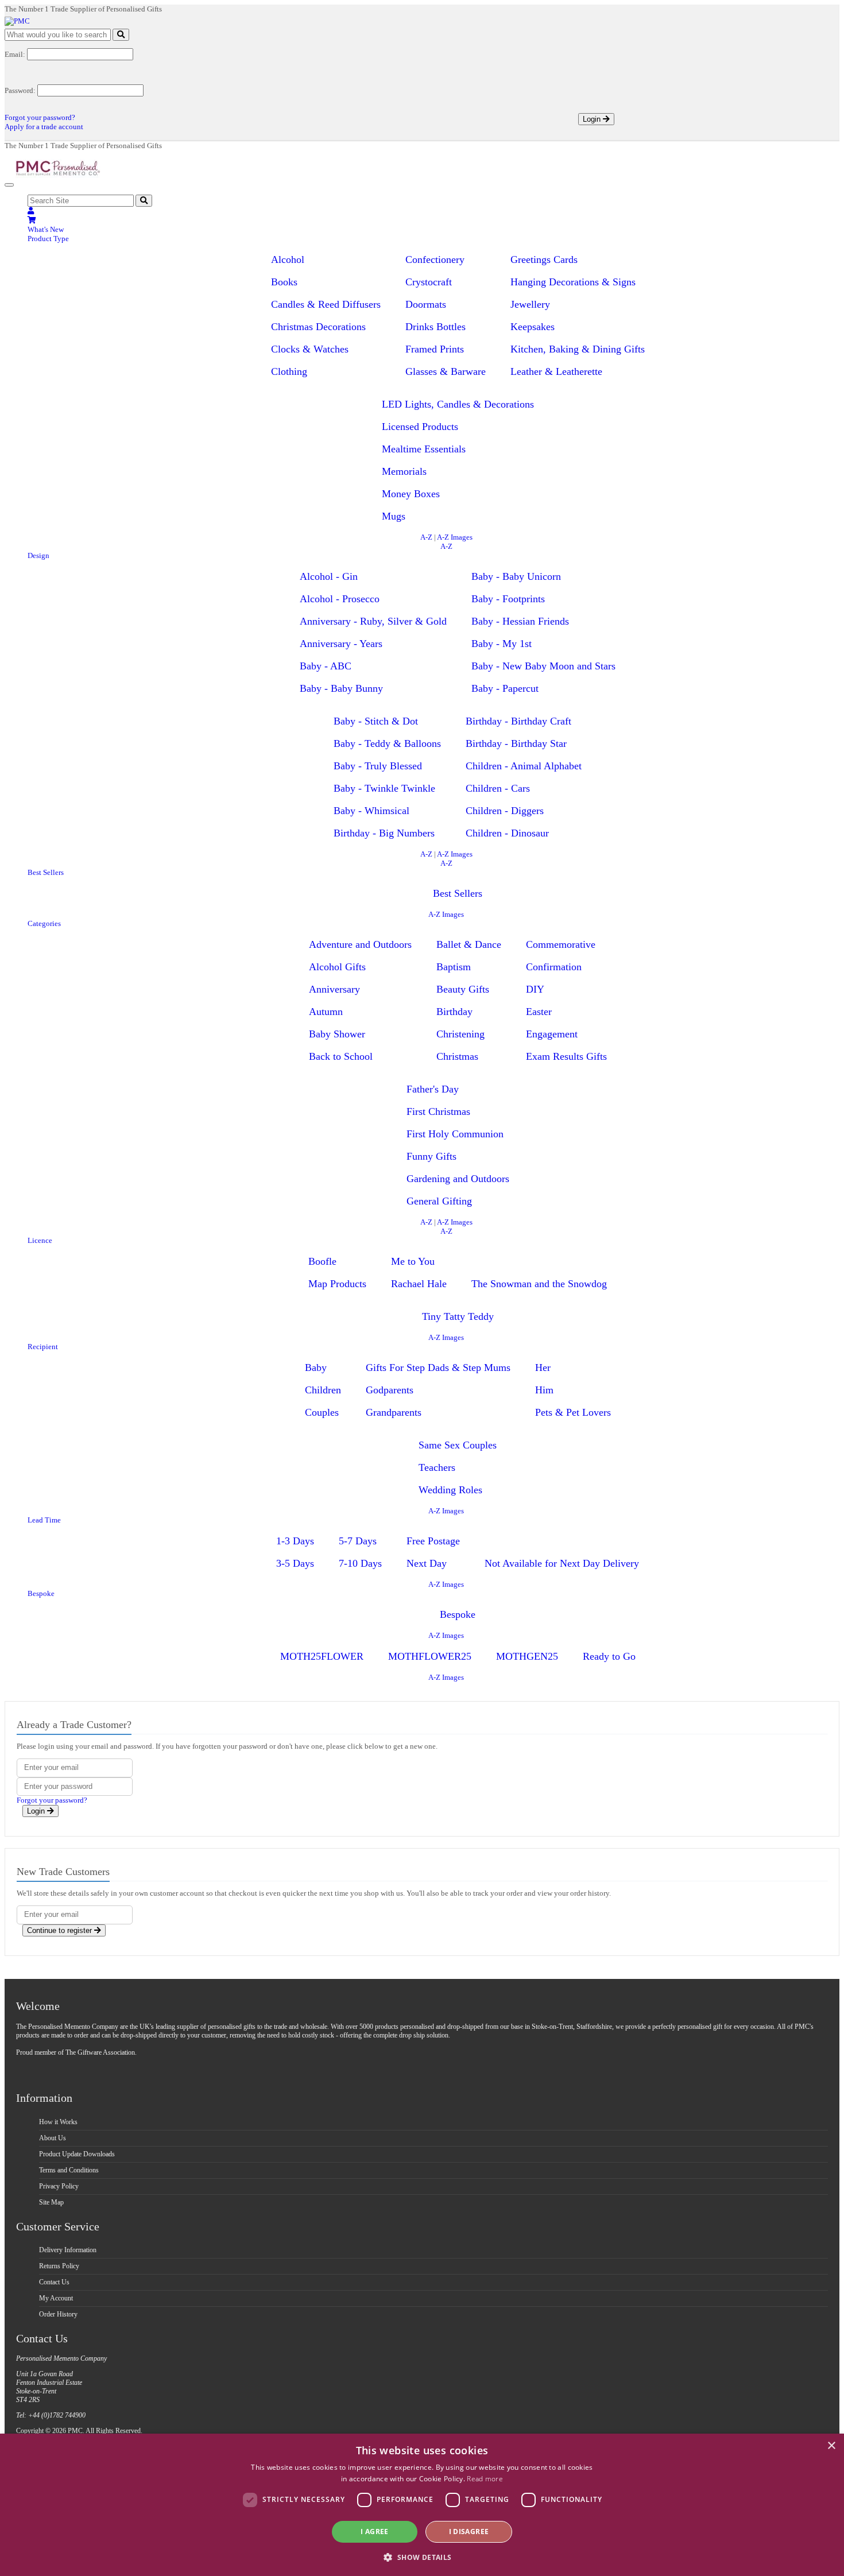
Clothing (289, 371)
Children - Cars (498, 788)
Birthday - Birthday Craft (518, 721)
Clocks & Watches (310, 349)
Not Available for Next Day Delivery (562, 1563)
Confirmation (554, 967)
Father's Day (433, 1089)
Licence (40, 1240)
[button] (422, 2557)
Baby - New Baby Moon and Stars (543, 666)
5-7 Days (358, 1541)
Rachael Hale (419, 1284)
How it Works (58, 2122)
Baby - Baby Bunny (341, 688)
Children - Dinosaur (507, 833)
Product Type (48, 239)
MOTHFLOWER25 (430, 1656)
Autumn (326, 1012)
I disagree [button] (469, 2532)
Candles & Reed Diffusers (326, 304)
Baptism (454, 967)
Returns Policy (59, 2266)
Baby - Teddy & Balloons (387, 743)
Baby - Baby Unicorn (516, 576)
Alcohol (288, 259)
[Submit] (121, 35)
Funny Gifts (431, 1156)
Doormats (426, 304)
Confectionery (435, 259)
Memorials (404, 471)
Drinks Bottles (435, 327)
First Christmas (438, 1111)
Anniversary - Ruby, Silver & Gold (373, 621)
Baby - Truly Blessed (378, 766)
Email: (15, 54)
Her (543, 1368)
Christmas (457, 1056)
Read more (485, 2479)
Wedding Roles (450, 1490)
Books (284, 282)
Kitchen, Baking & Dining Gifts (578, 349)
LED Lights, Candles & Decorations (458, 404)
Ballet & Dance (469, 944)
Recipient (43, 1347)
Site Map (51, 2202)
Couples (322, 1412)
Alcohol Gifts (337, 967)
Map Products (337, 1284)
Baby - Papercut (505, 688)
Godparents (390, 1390)
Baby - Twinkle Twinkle (384, 788)
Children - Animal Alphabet (524, 766)
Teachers (437, 1467)
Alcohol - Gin (329, 576)
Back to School (341, 1056)
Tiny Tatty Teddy (458, 1316)
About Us (53, 2138)
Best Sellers (46, 872)
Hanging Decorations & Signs (573, 282)
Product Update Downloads (77, 2154)
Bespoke (41, 1593)
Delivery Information (68, 2250)
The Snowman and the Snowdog (539, 1284)
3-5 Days (295, 1563)
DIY (535, 989)
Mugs (394, 516)
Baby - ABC (326, 666)
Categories (44, 923)
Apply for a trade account (44, 127)
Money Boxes (411, 494)
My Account (56, 2298)
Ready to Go (609, 1656)
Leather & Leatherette (556, 371)
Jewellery (530, 304)
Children (323, 1390)
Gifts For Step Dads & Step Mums (438, 1368)
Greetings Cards (544, 259)
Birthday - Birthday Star (516, 743)
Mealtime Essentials (424, 449)
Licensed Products (420, 427)
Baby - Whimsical (371, 811)
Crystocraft (429, 282)
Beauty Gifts (463, 989)
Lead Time (44, 1520)
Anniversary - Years (341, 644)
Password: (20, 90)
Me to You (413, 1261)
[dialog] (422, 2505)
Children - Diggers (505, 811)
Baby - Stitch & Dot (376, 721)
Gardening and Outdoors (458, 1179)
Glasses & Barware (446, 371)
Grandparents (394, 1412)
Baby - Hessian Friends (520, 621)
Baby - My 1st (502, 644)
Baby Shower (337, 1034)
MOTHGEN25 (527, 1656)
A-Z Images (455, 537)
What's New (46, 229)
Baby (316, 1368)
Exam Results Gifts (566, 1056)
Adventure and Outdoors (360, 944)
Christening (460, 1034)
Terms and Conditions (69, 2170)
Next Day (427, 1563)
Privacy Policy (59, 2186)
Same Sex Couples (458, 1445)
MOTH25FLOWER (322, 1656)
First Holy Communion (455, 1134)
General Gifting (439, 1201)
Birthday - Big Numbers (384, 833)
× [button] (831, 2446)
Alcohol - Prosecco (340, 599)
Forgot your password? (40, 117)
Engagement (552, 1034)
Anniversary (334, 989)
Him (544, 1390)
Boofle (322, 1261)
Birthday (454, 1012)
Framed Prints (435, 349)
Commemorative (561, 944)
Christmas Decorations (318, 327)
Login (593, 119)
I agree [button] (375, 2532)
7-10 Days (360, 1563)
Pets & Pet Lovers (573, 1412)
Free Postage (433, 1541)
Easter (539, 1012)
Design (38, 555)
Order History (58, 2314)
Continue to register (61, 1930)
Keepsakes (533, 327)
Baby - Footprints (508, 599)
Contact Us (54, 2282)
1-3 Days (295, 1541)
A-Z (426, 537)
